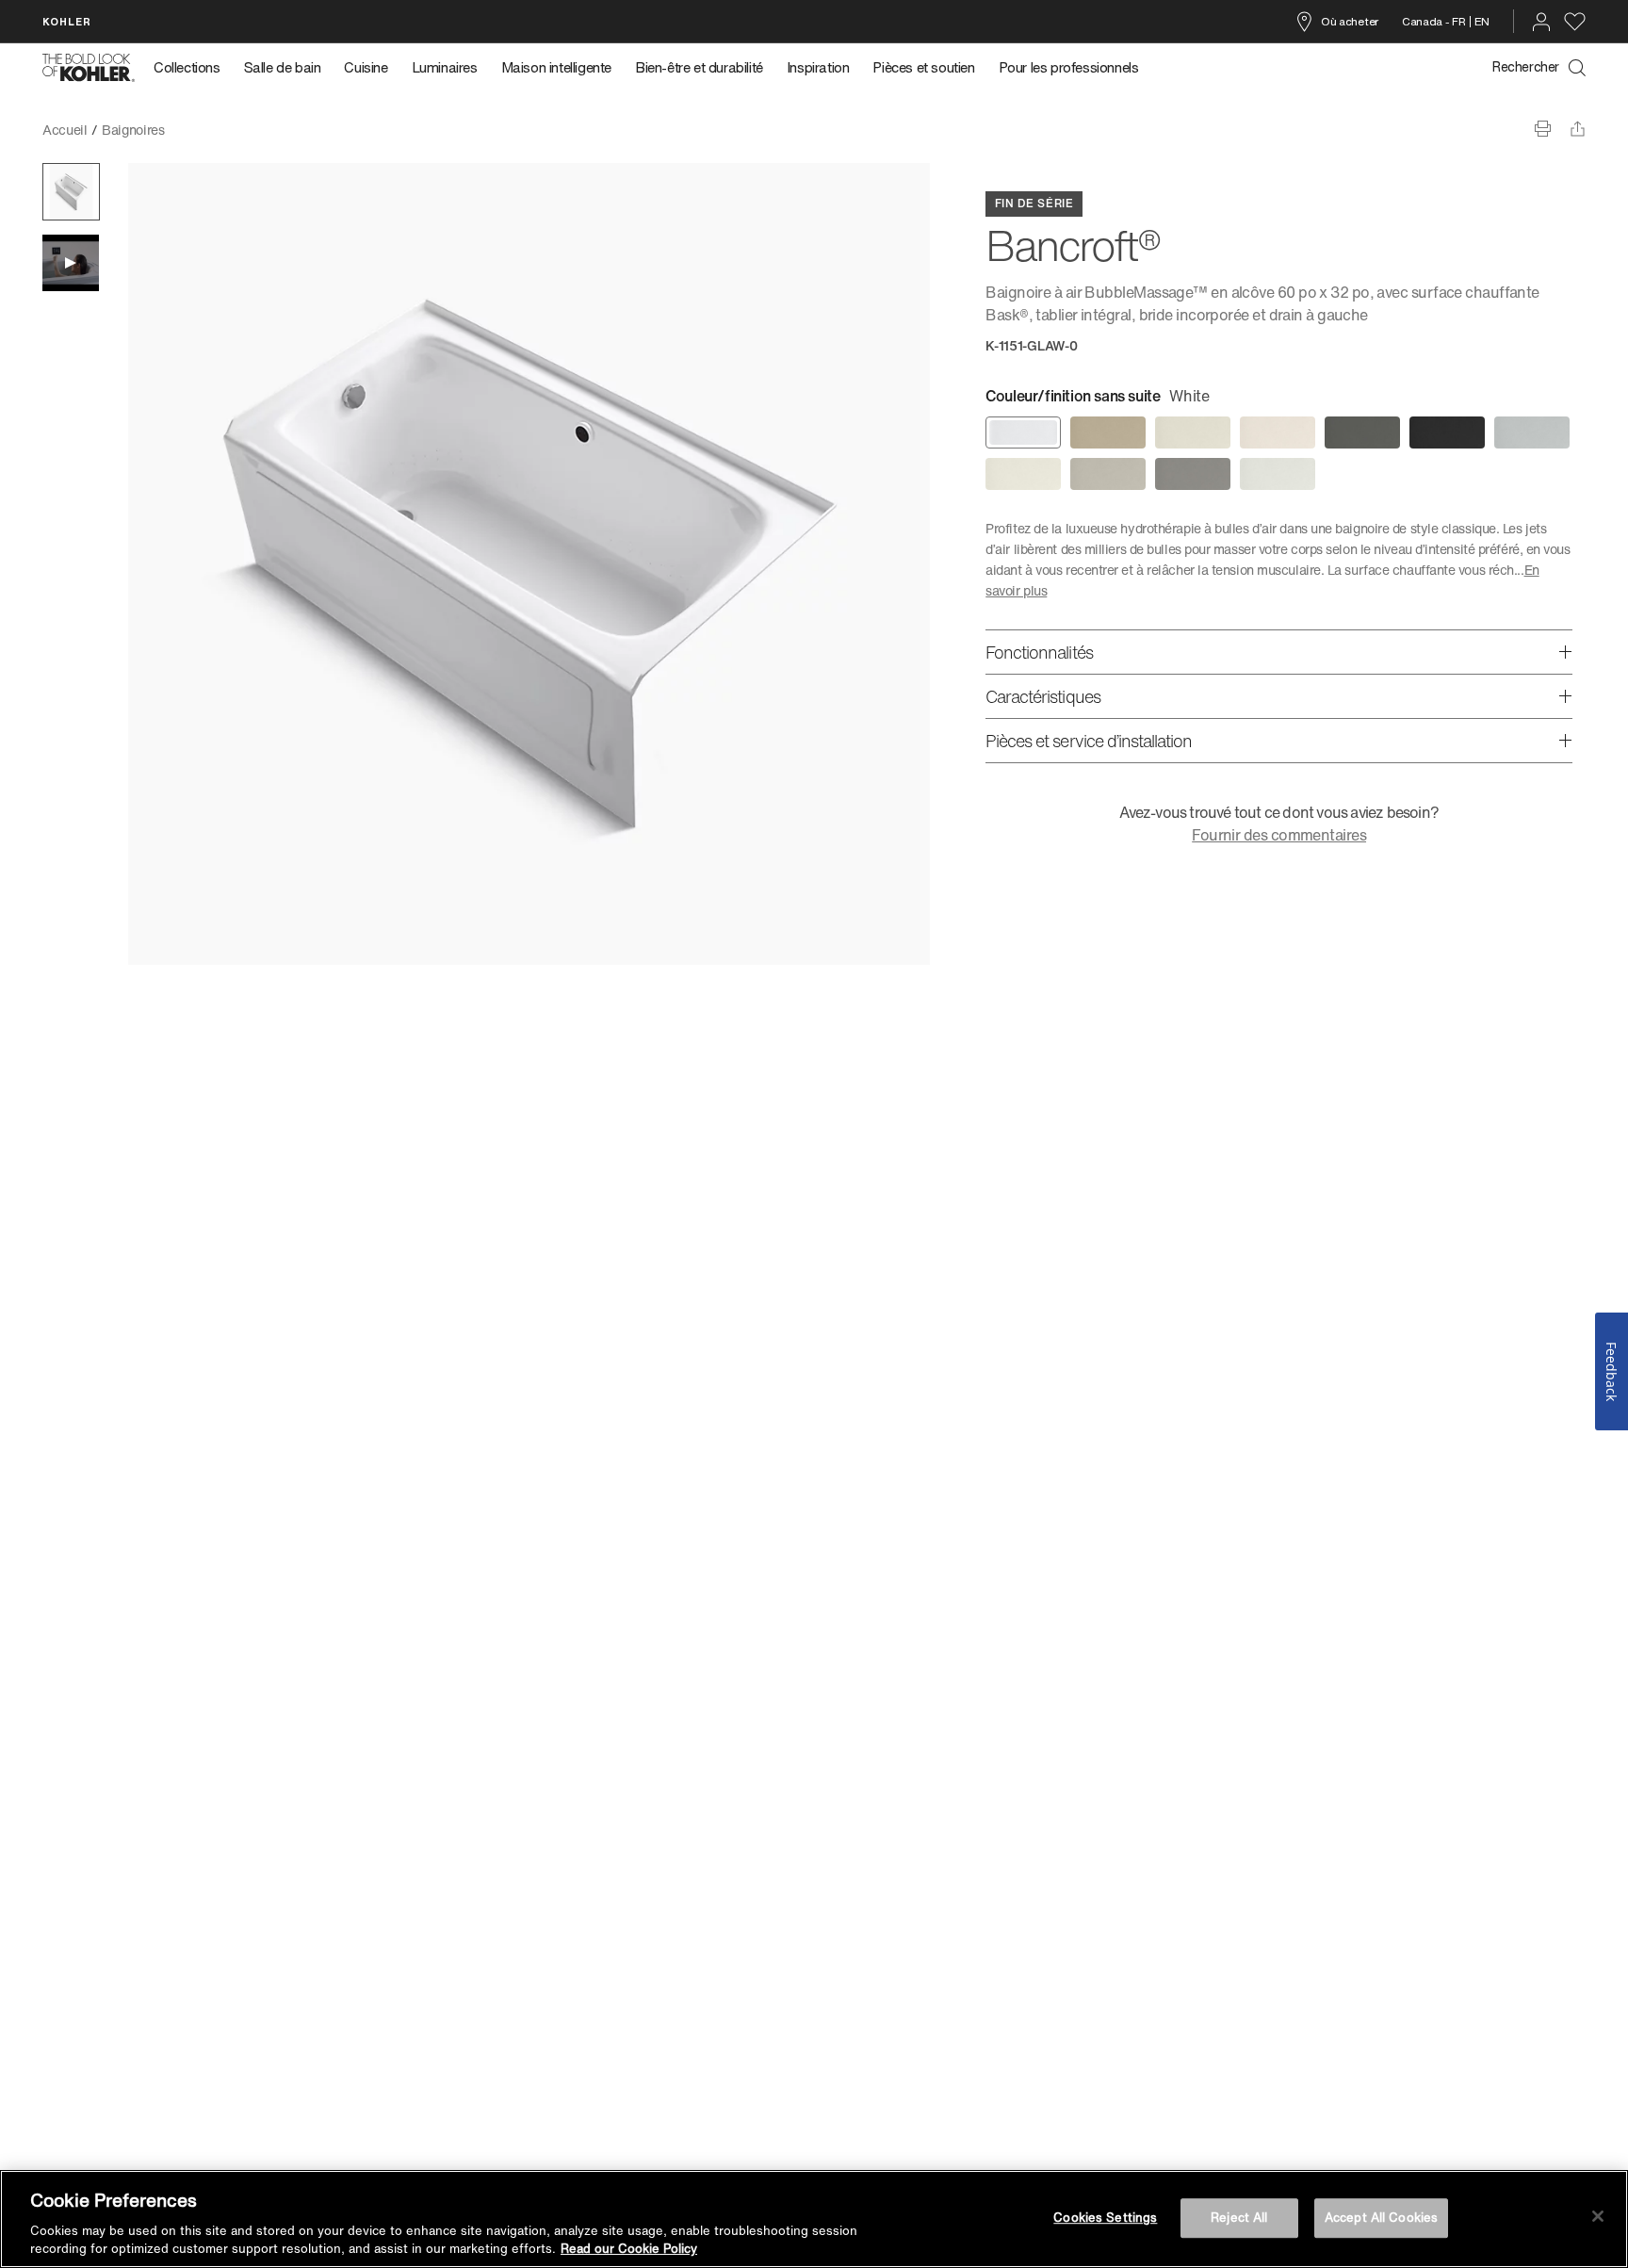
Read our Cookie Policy (629, 2249)
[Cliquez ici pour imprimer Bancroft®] (1543, 129)
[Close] (1598, 2216)
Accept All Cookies (1381, 2218)
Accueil (65, 130)
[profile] (1541, 22)
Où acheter (1350, 21)
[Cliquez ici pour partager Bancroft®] (1578, 129)
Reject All (1239, 2218)
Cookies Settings (1105, 2218)
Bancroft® (209, 130)
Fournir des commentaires (1279, 835)
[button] (71, 192)
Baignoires (133, 130)
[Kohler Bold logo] (89, 68)
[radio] (1023, 432)
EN (1482, 21)
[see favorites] (1575, 22)
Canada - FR (1434, 21)
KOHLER (67, 21)
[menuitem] (193, 68)
